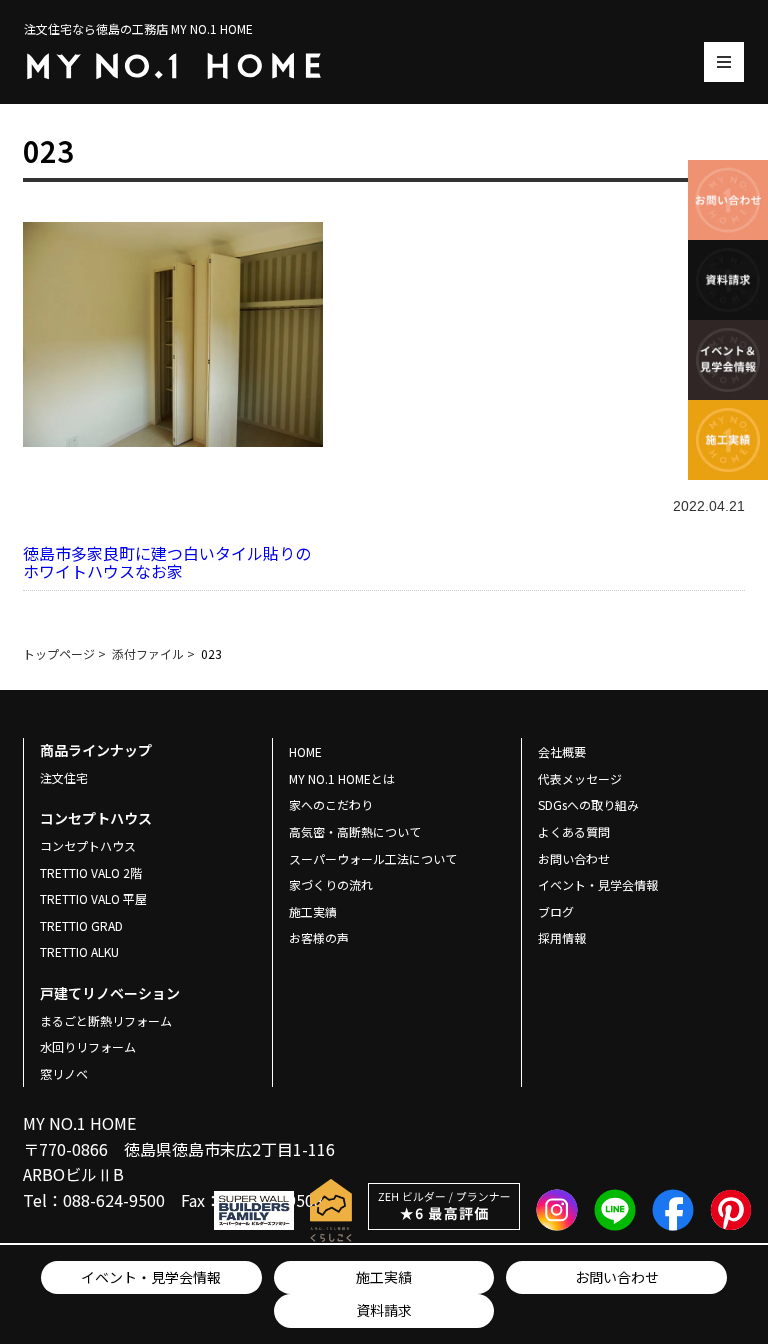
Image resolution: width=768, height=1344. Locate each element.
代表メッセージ (580, 778)
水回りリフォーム (88, 1046)
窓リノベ (64, 1073)
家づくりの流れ (331, 884)
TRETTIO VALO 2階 (91, 872)
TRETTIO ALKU (79, 951)
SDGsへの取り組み (588, 804)
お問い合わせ (617, 1277)
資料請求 (384, 1310)
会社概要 (562, 751)
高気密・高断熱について (355, 831)
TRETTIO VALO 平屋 (93, 898)
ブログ (556, 911)
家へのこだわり (331, 804)
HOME (305, 751)
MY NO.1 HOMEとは (342, 778)
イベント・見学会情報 (151, 1277)
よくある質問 (574, 831)
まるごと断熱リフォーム (106, 1020)
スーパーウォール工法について (373, 858)
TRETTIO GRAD (81, 925)
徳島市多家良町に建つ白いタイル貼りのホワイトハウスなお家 (167, 562)
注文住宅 (64, 777)
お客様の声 (319, 937)
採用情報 (562, 937)
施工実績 (384, 1277)
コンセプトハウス (88, 845)
